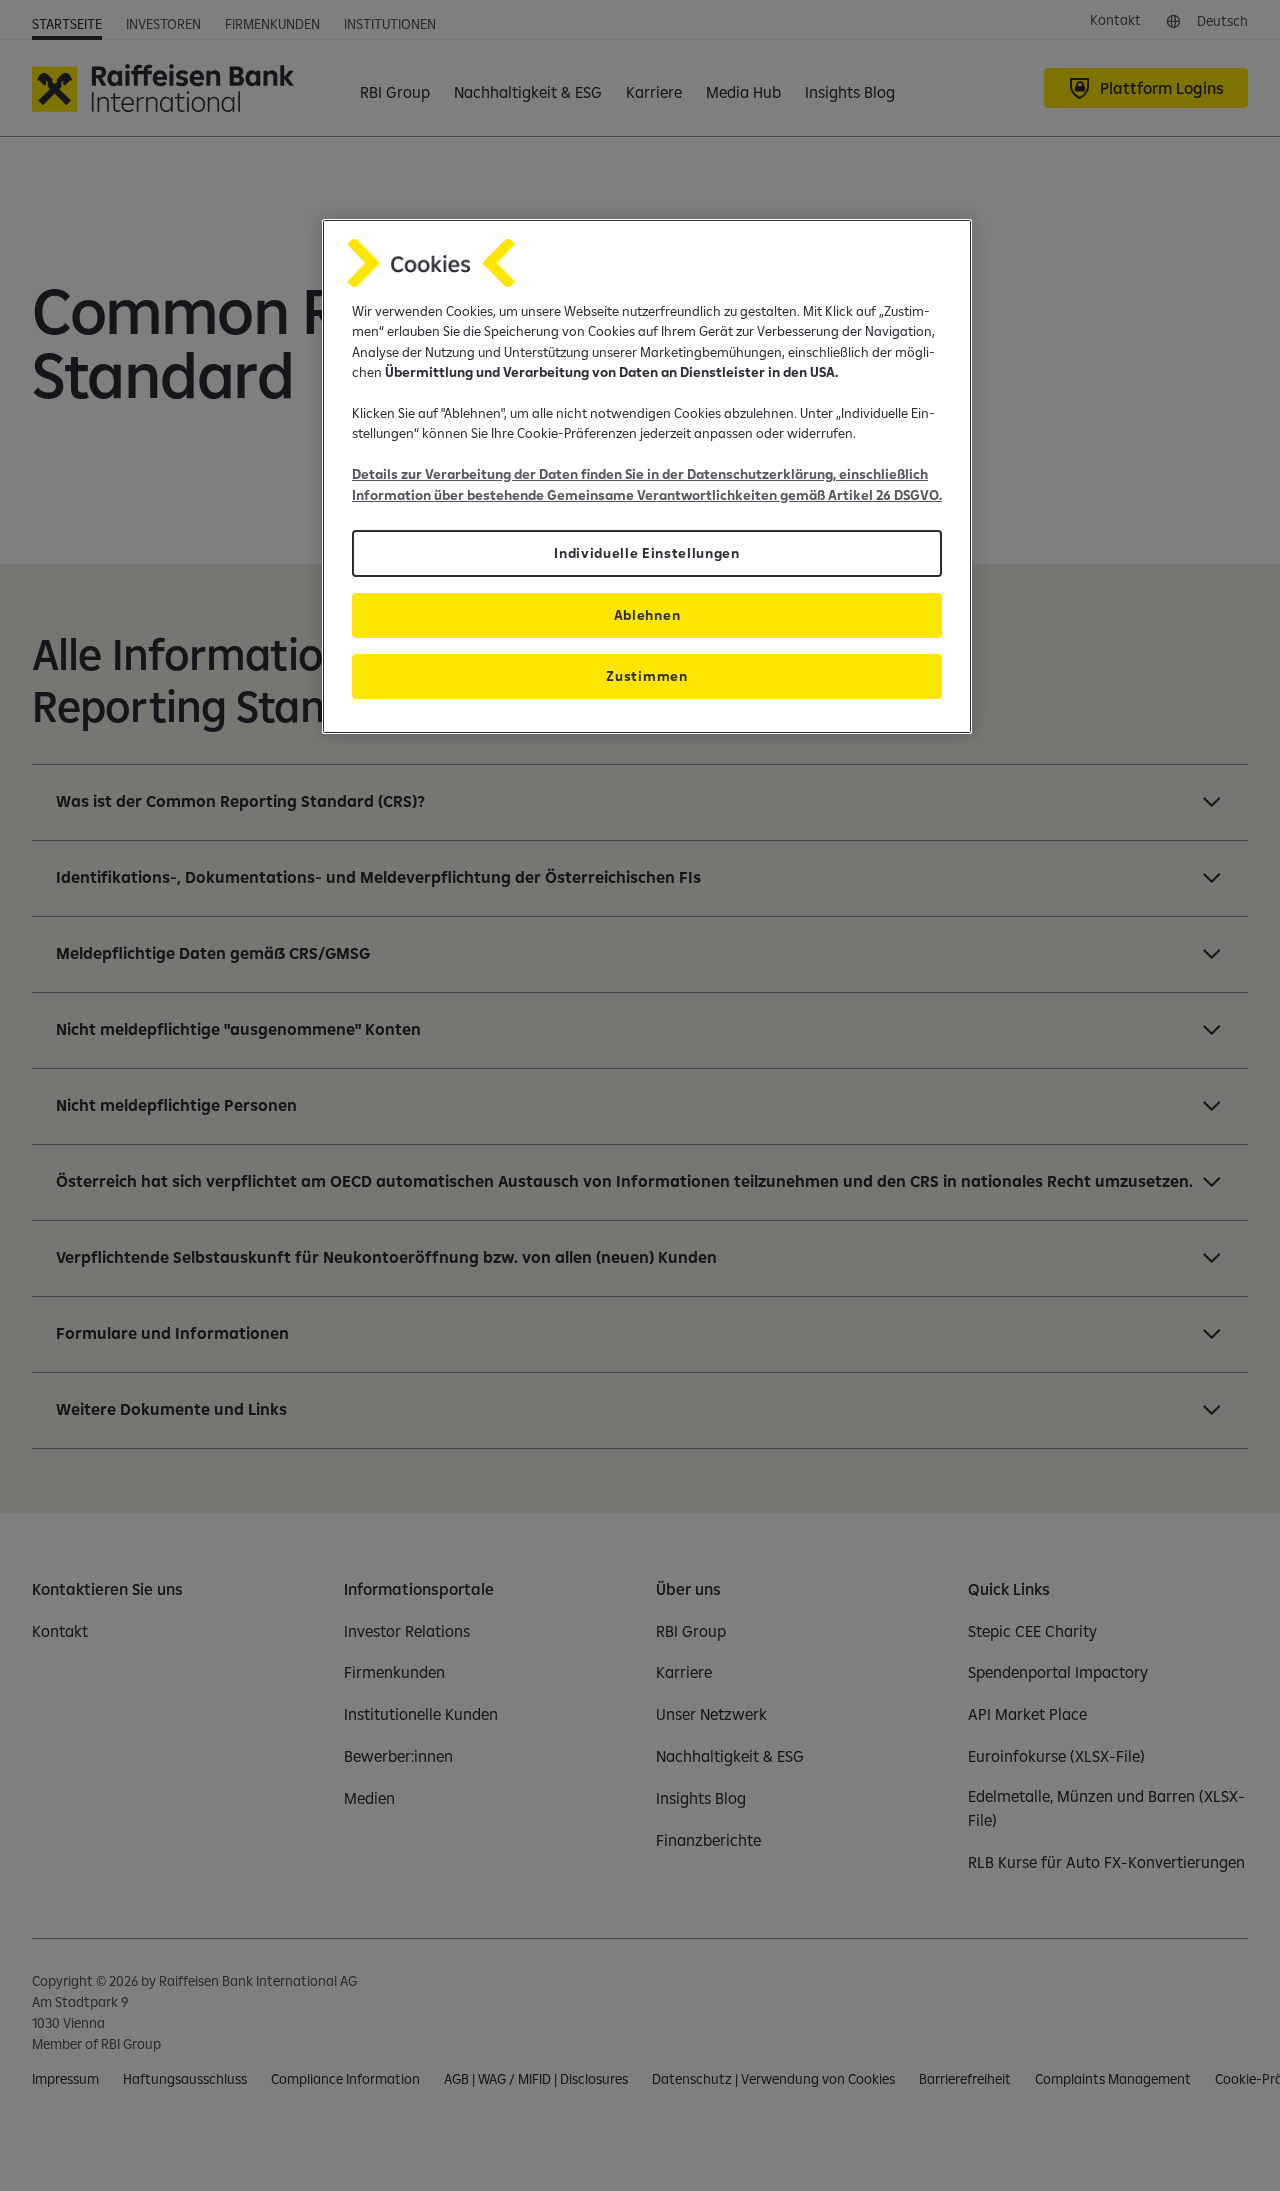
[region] (647, 476)
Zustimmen (646, 676)
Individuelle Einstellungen (647, 553)
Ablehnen (647, 615)
